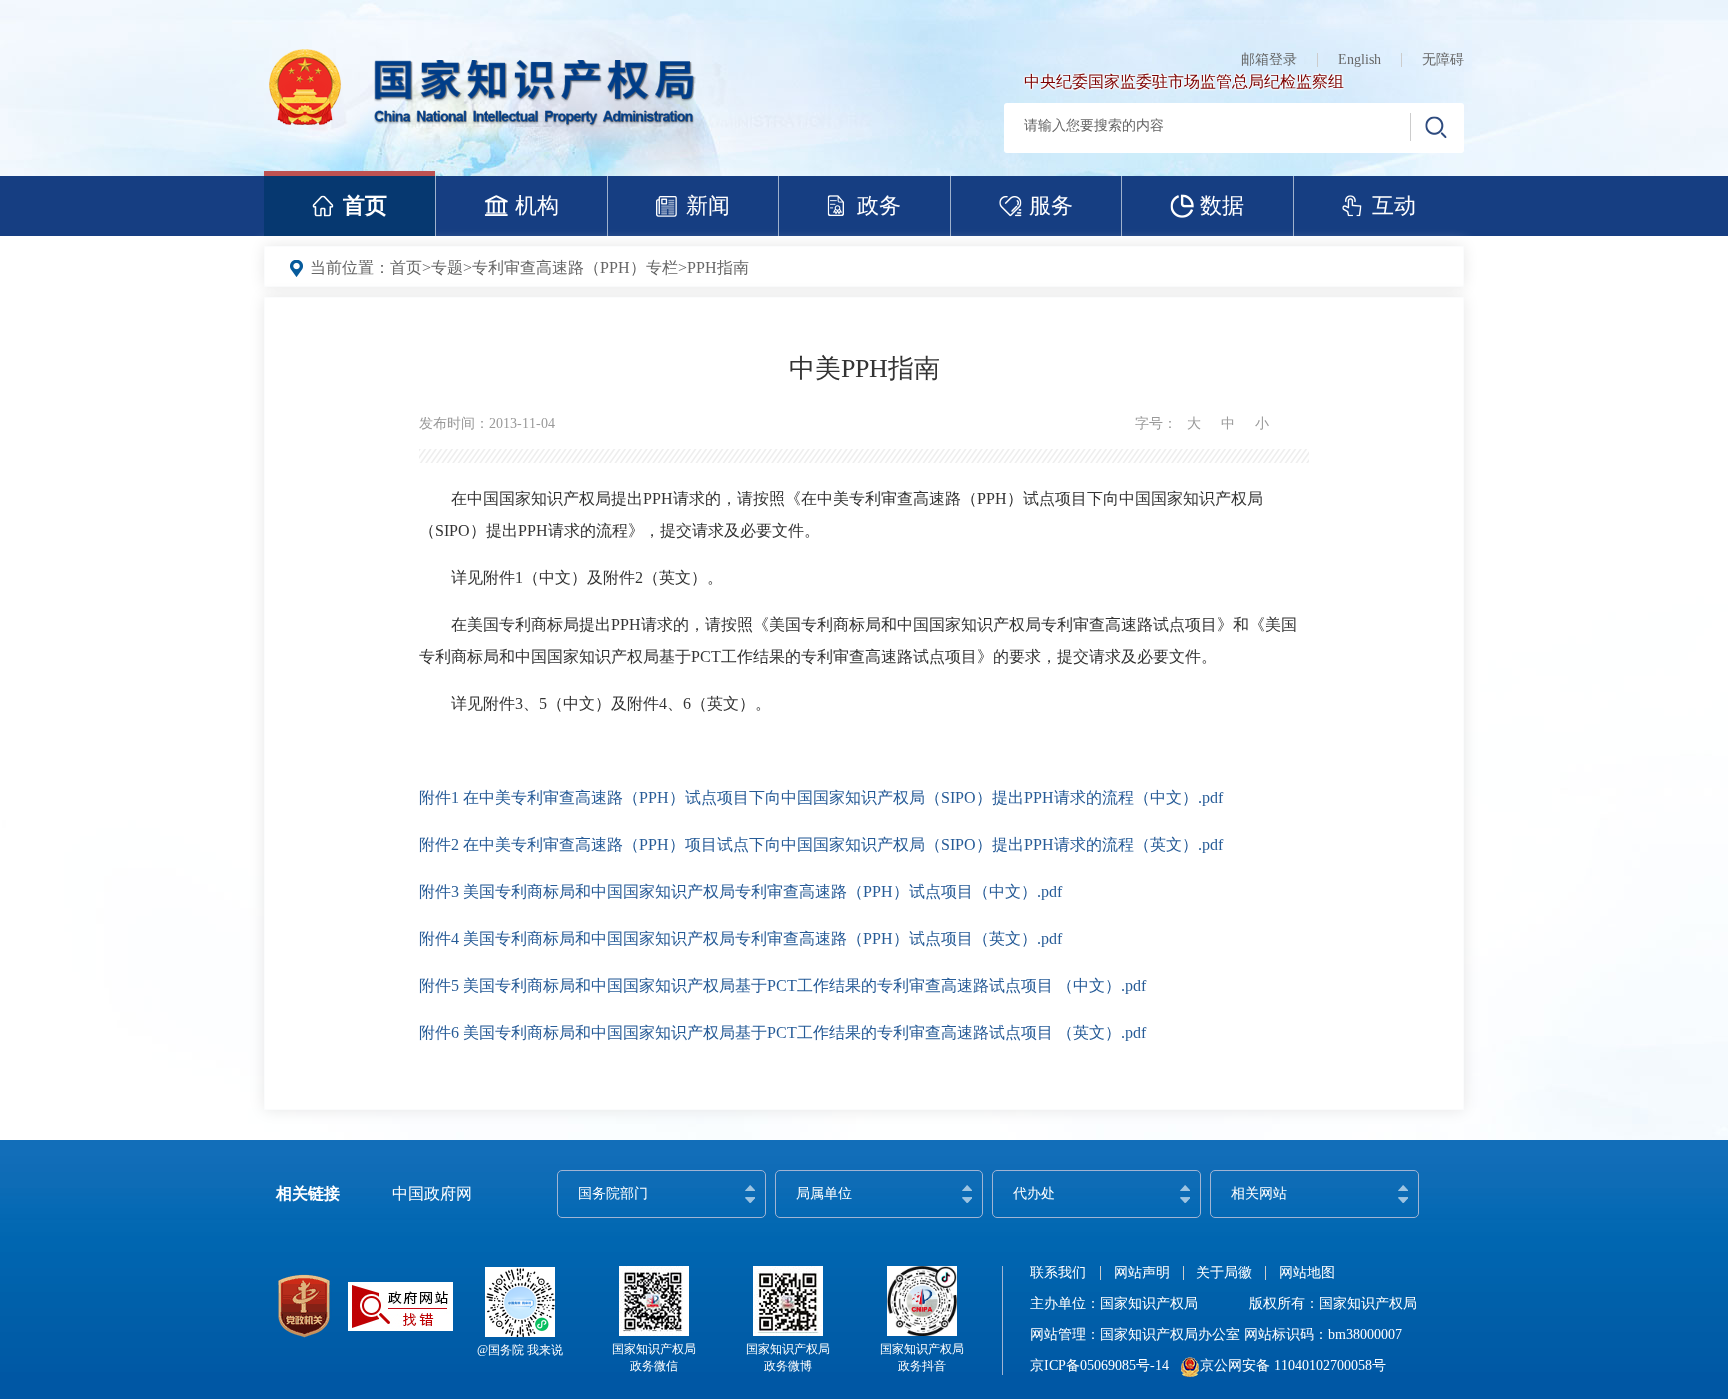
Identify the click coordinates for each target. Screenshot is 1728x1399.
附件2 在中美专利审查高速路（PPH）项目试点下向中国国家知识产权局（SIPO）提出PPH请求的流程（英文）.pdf (821, 844)
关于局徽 (1224, 1272)
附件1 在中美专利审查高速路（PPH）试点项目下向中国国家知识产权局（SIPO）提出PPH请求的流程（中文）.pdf (821, 797)
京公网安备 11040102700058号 (1293, 1365)
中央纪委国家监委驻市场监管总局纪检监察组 (1184, 81)
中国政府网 (432, 1193)
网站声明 (1142, 1272)
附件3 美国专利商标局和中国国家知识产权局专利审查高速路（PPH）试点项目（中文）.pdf (740, 891)
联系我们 (1058, 1272)
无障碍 (1443, 59)
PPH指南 (718, 267)
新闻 (708, 205)
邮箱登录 (1269, 59)
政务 (879, 205)
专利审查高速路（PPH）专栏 (575, 267)
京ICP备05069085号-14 (1099, 1365)
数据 (1222, 205)
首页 (365, 205)
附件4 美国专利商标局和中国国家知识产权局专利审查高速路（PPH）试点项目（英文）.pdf (740, 938)
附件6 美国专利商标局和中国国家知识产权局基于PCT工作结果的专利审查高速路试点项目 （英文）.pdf (782, 1032)
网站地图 (1307, 1272)
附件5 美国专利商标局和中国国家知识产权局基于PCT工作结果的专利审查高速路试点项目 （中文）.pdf (782, 985)
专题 (447, 267)
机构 (537, 205)
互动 (1394, 205)
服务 (1051, 205)
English (1359, 59)
